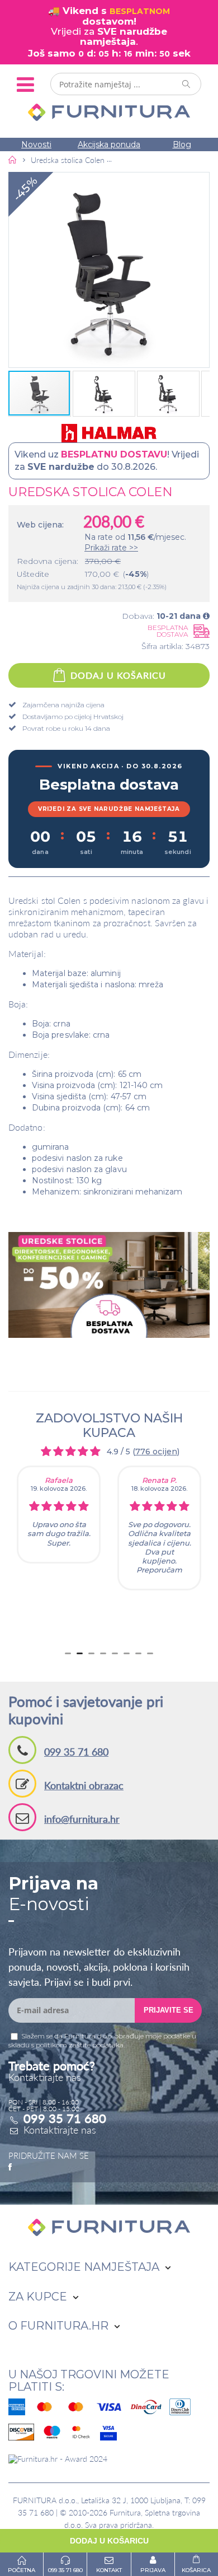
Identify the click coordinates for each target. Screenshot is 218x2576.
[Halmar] (109, 433)
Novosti (36, 144)
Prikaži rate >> (111, 548)
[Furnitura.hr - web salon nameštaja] (109, 112)
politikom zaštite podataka (80, 2045)
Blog (182, 144)
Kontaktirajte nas (60, 2130)
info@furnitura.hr (82, 1819)
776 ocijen (156, 1452)
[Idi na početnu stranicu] (13, 160)
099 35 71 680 (76, 1752)
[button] (109, 270)
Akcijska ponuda (109, 144)
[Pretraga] (187, 84)
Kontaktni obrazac (84, 1785)
